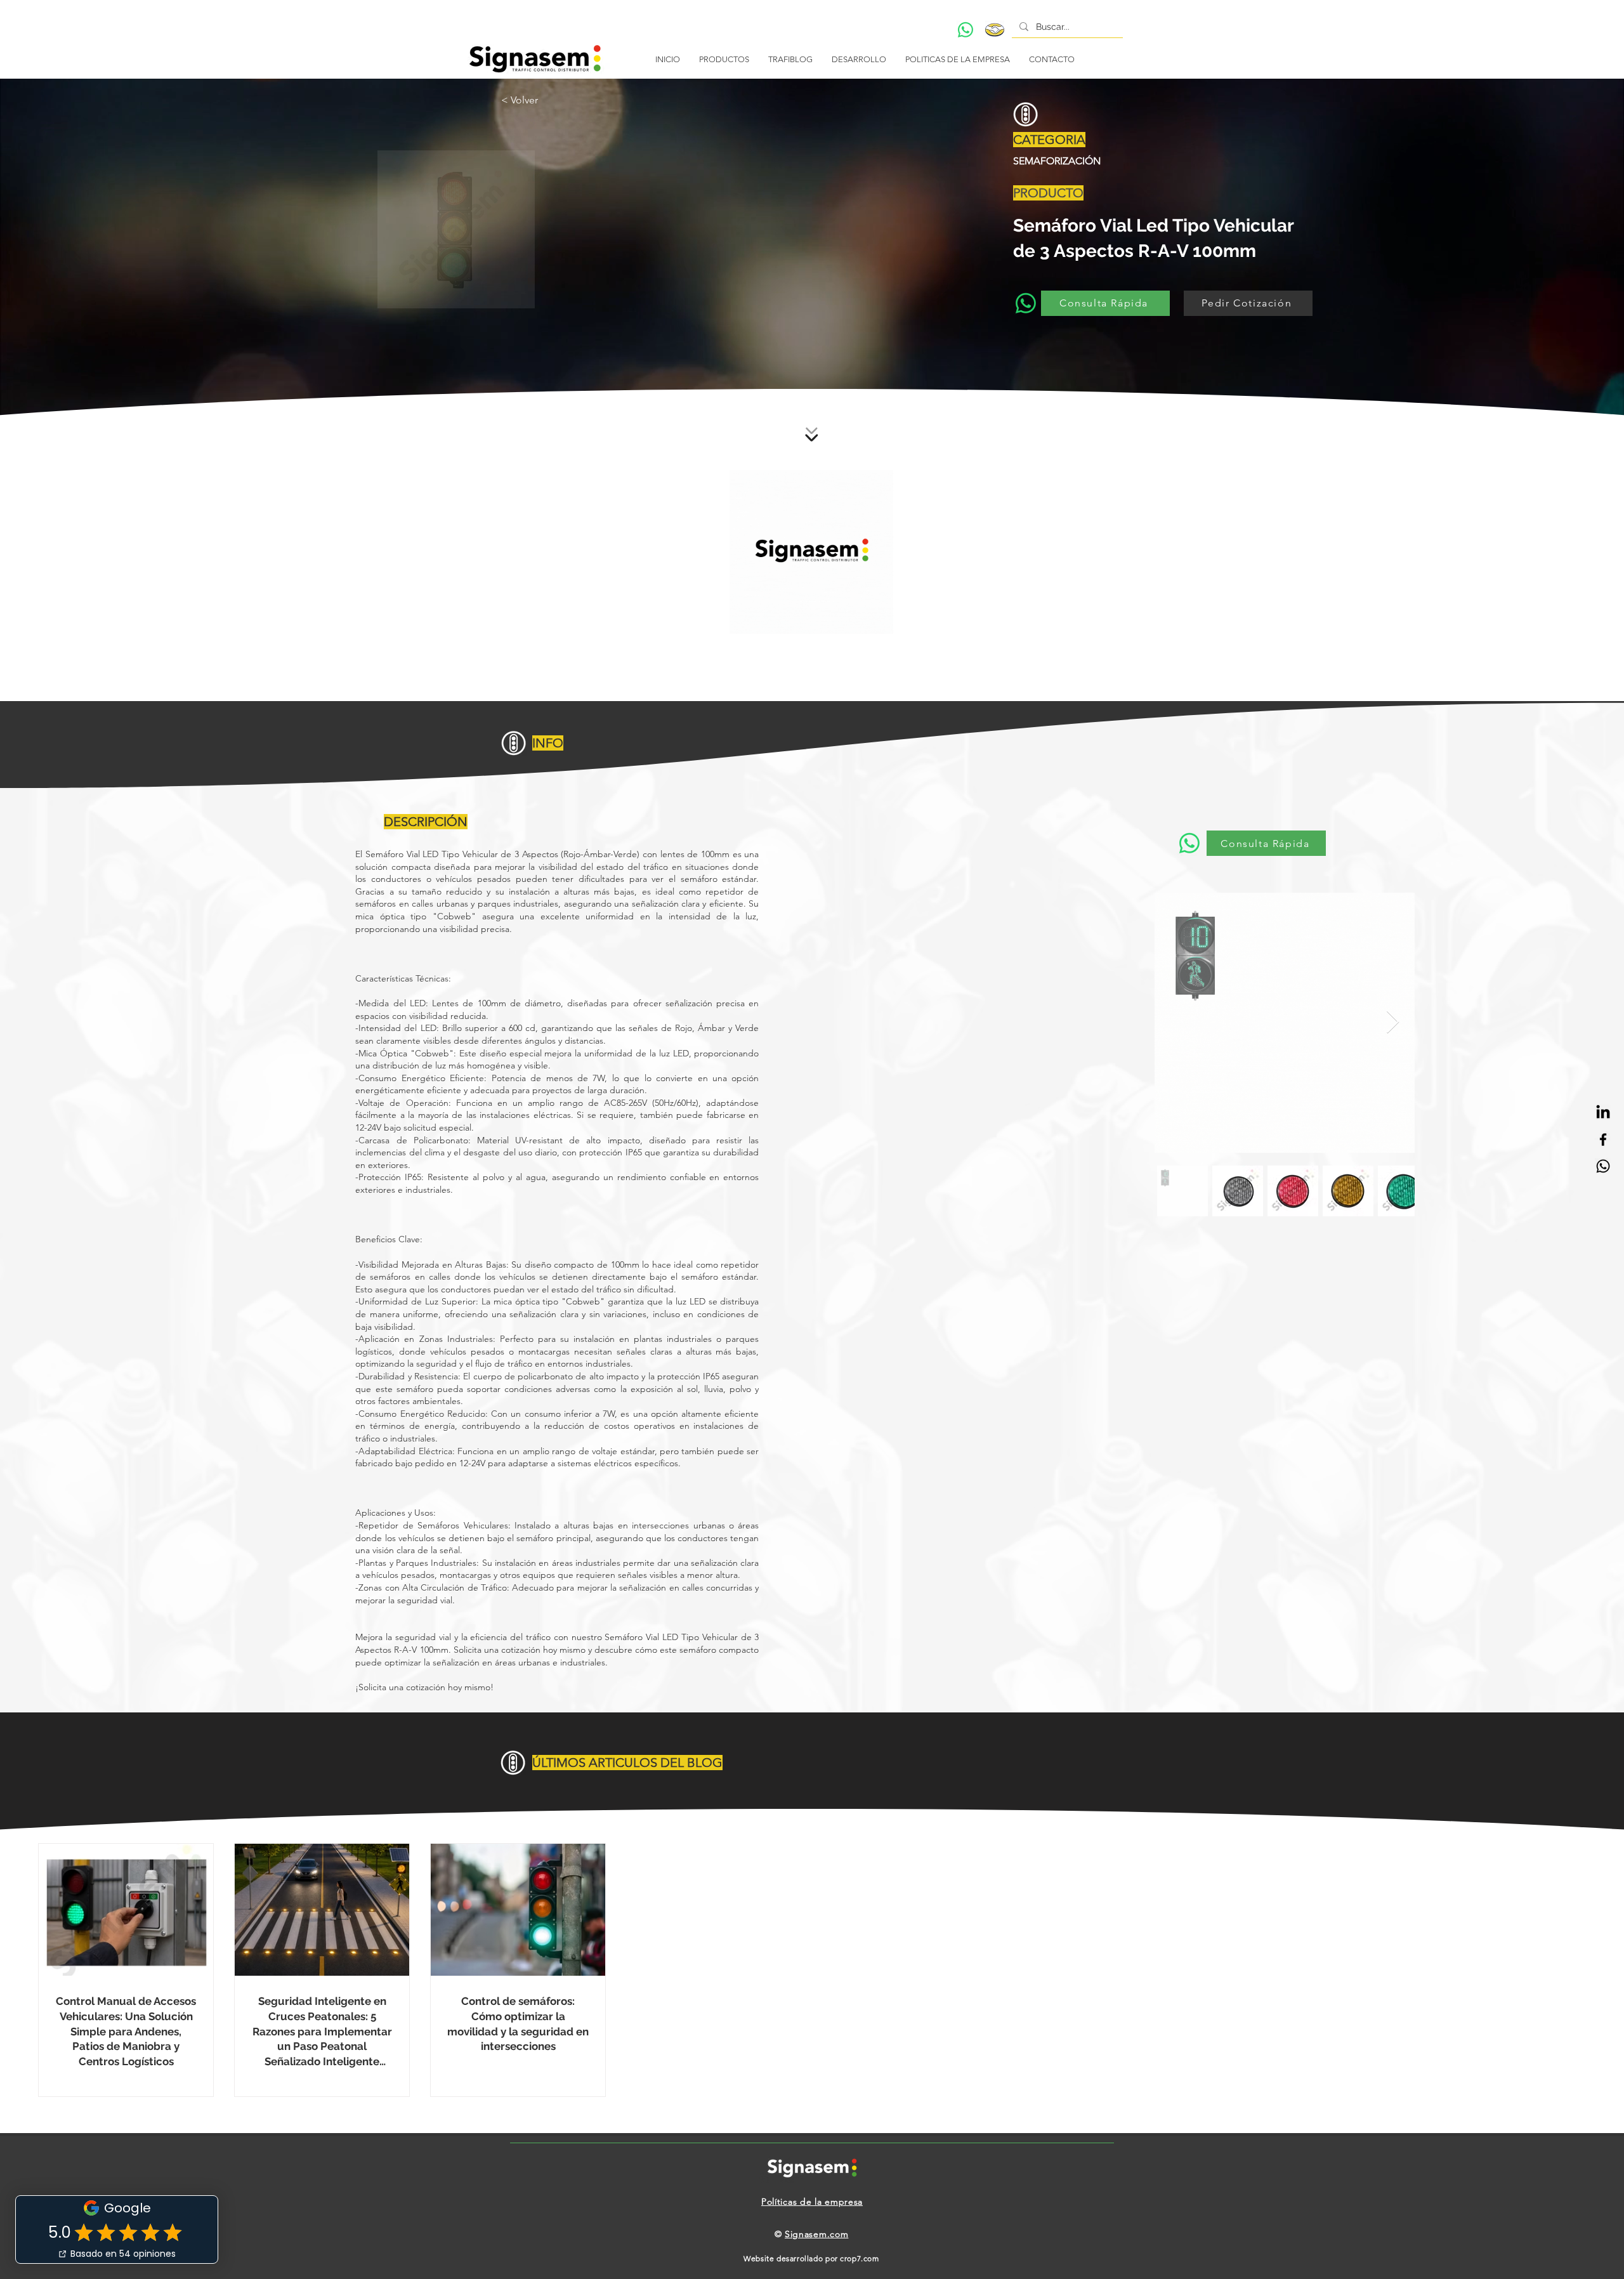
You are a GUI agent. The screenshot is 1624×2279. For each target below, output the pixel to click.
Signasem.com (816, 2234)
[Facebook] (1603, 1139)
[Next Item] (1393, 1022)
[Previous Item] (1176, 1022)
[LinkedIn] (1603, 1113)
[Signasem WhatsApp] (1603, 1166)
